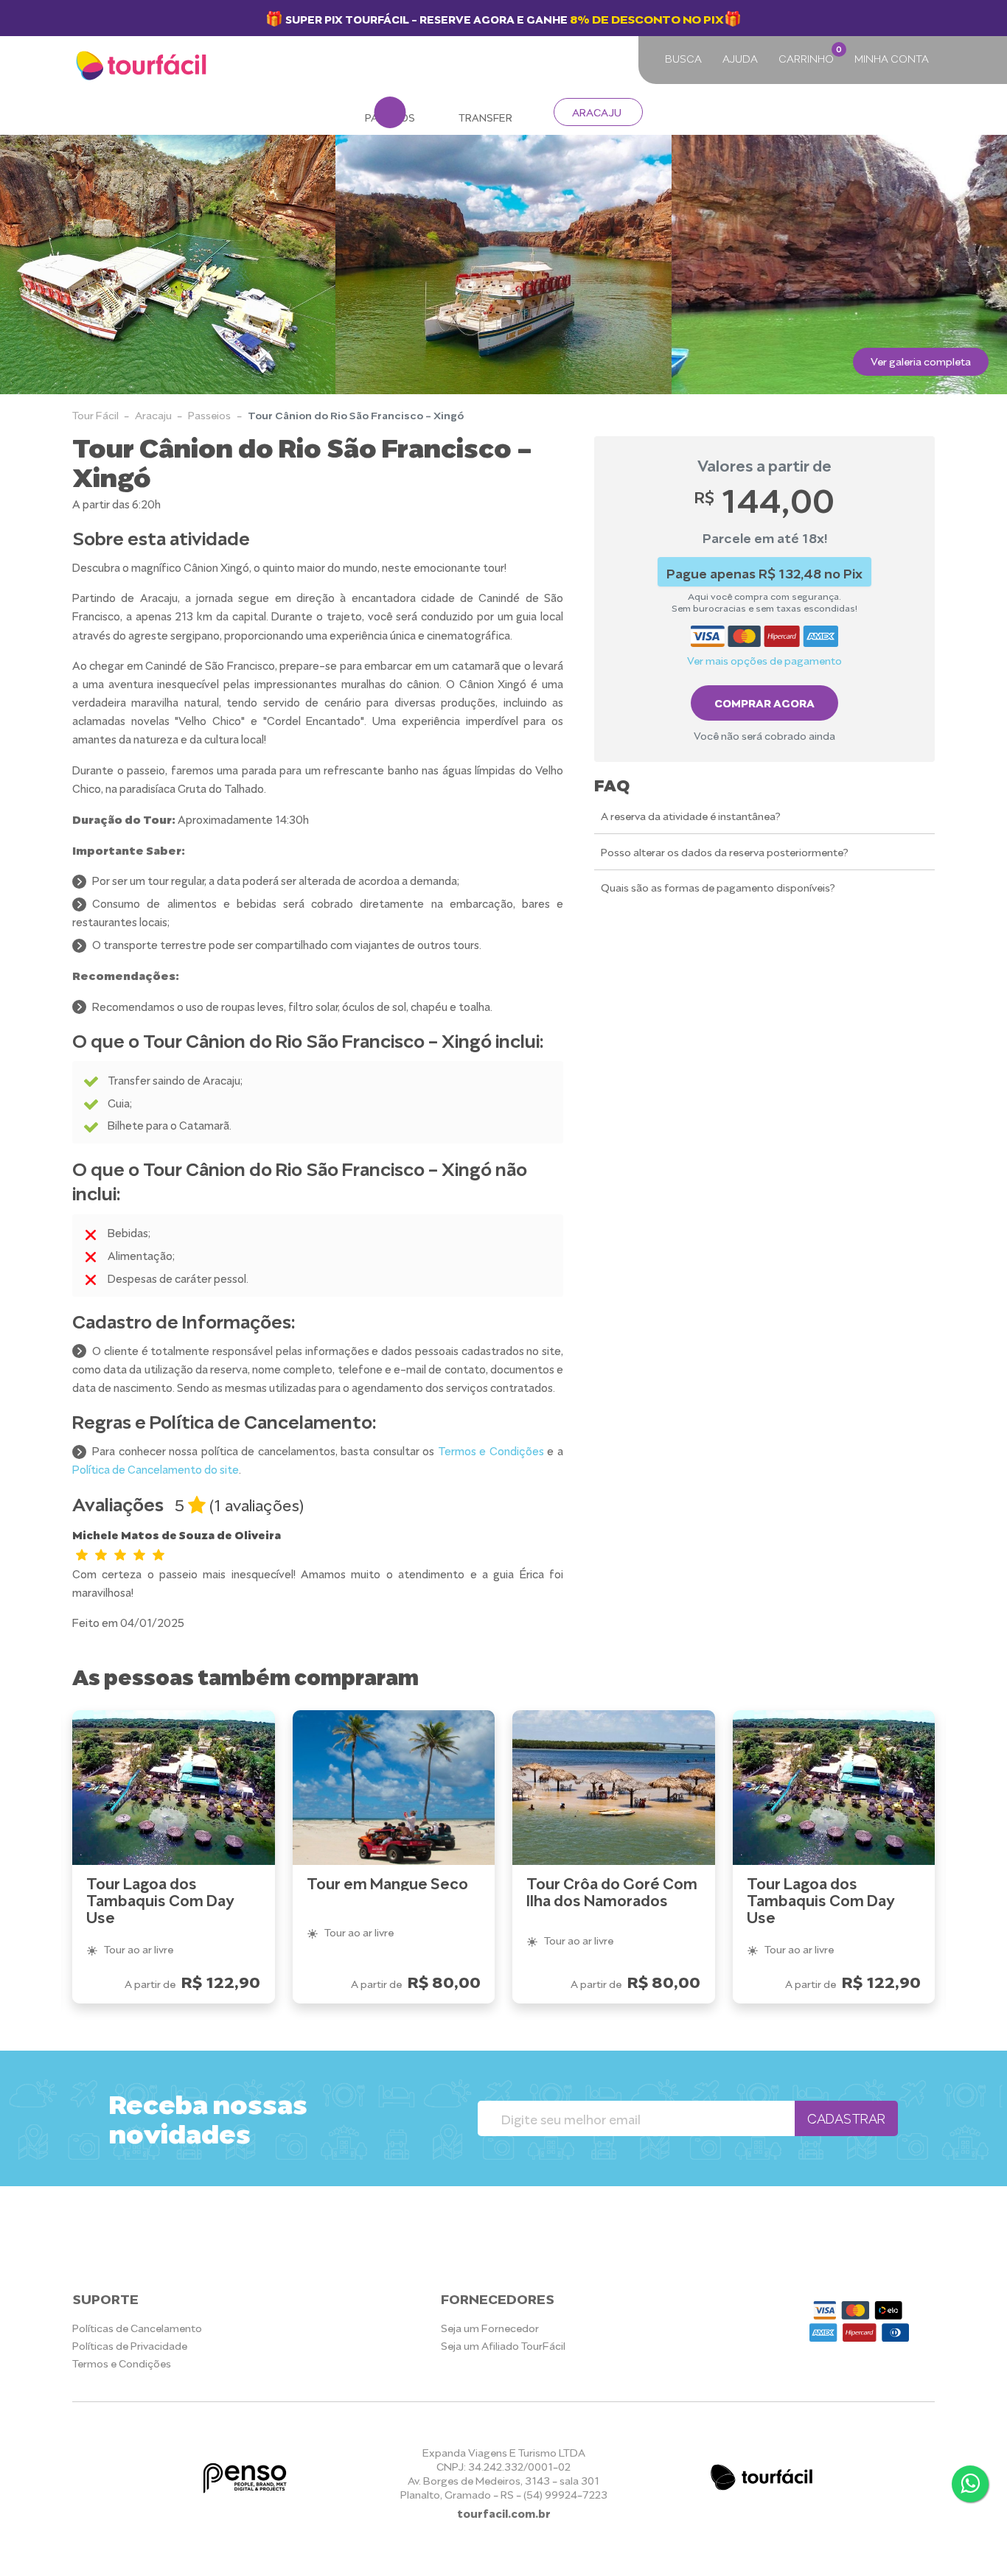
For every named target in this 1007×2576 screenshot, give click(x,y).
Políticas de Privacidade (130, 2345)
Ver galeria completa (921, 361)
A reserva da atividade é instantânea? (691, 815)
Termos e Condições (491, 1450)
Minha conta (892, 58)
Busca (683, 58)
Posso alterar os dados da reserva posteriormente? (725, 851)
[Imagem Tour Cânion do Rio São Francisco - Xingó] (168, 265)
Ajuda (740, 58)
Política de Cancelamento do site (156, 1469)
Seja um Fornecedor (490, 2327)
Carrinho (809, 54)
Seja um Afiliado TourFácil (503, 2345)
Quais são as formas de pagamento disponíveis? (718, 888)
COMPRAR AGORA (764, 702)
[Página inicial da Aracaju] (143, 66)
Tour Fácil (95, 414)
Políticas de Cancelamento (137, 2327)
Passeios (209, 414)
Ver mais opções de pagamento (764, 660)
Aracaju (597, 112)
